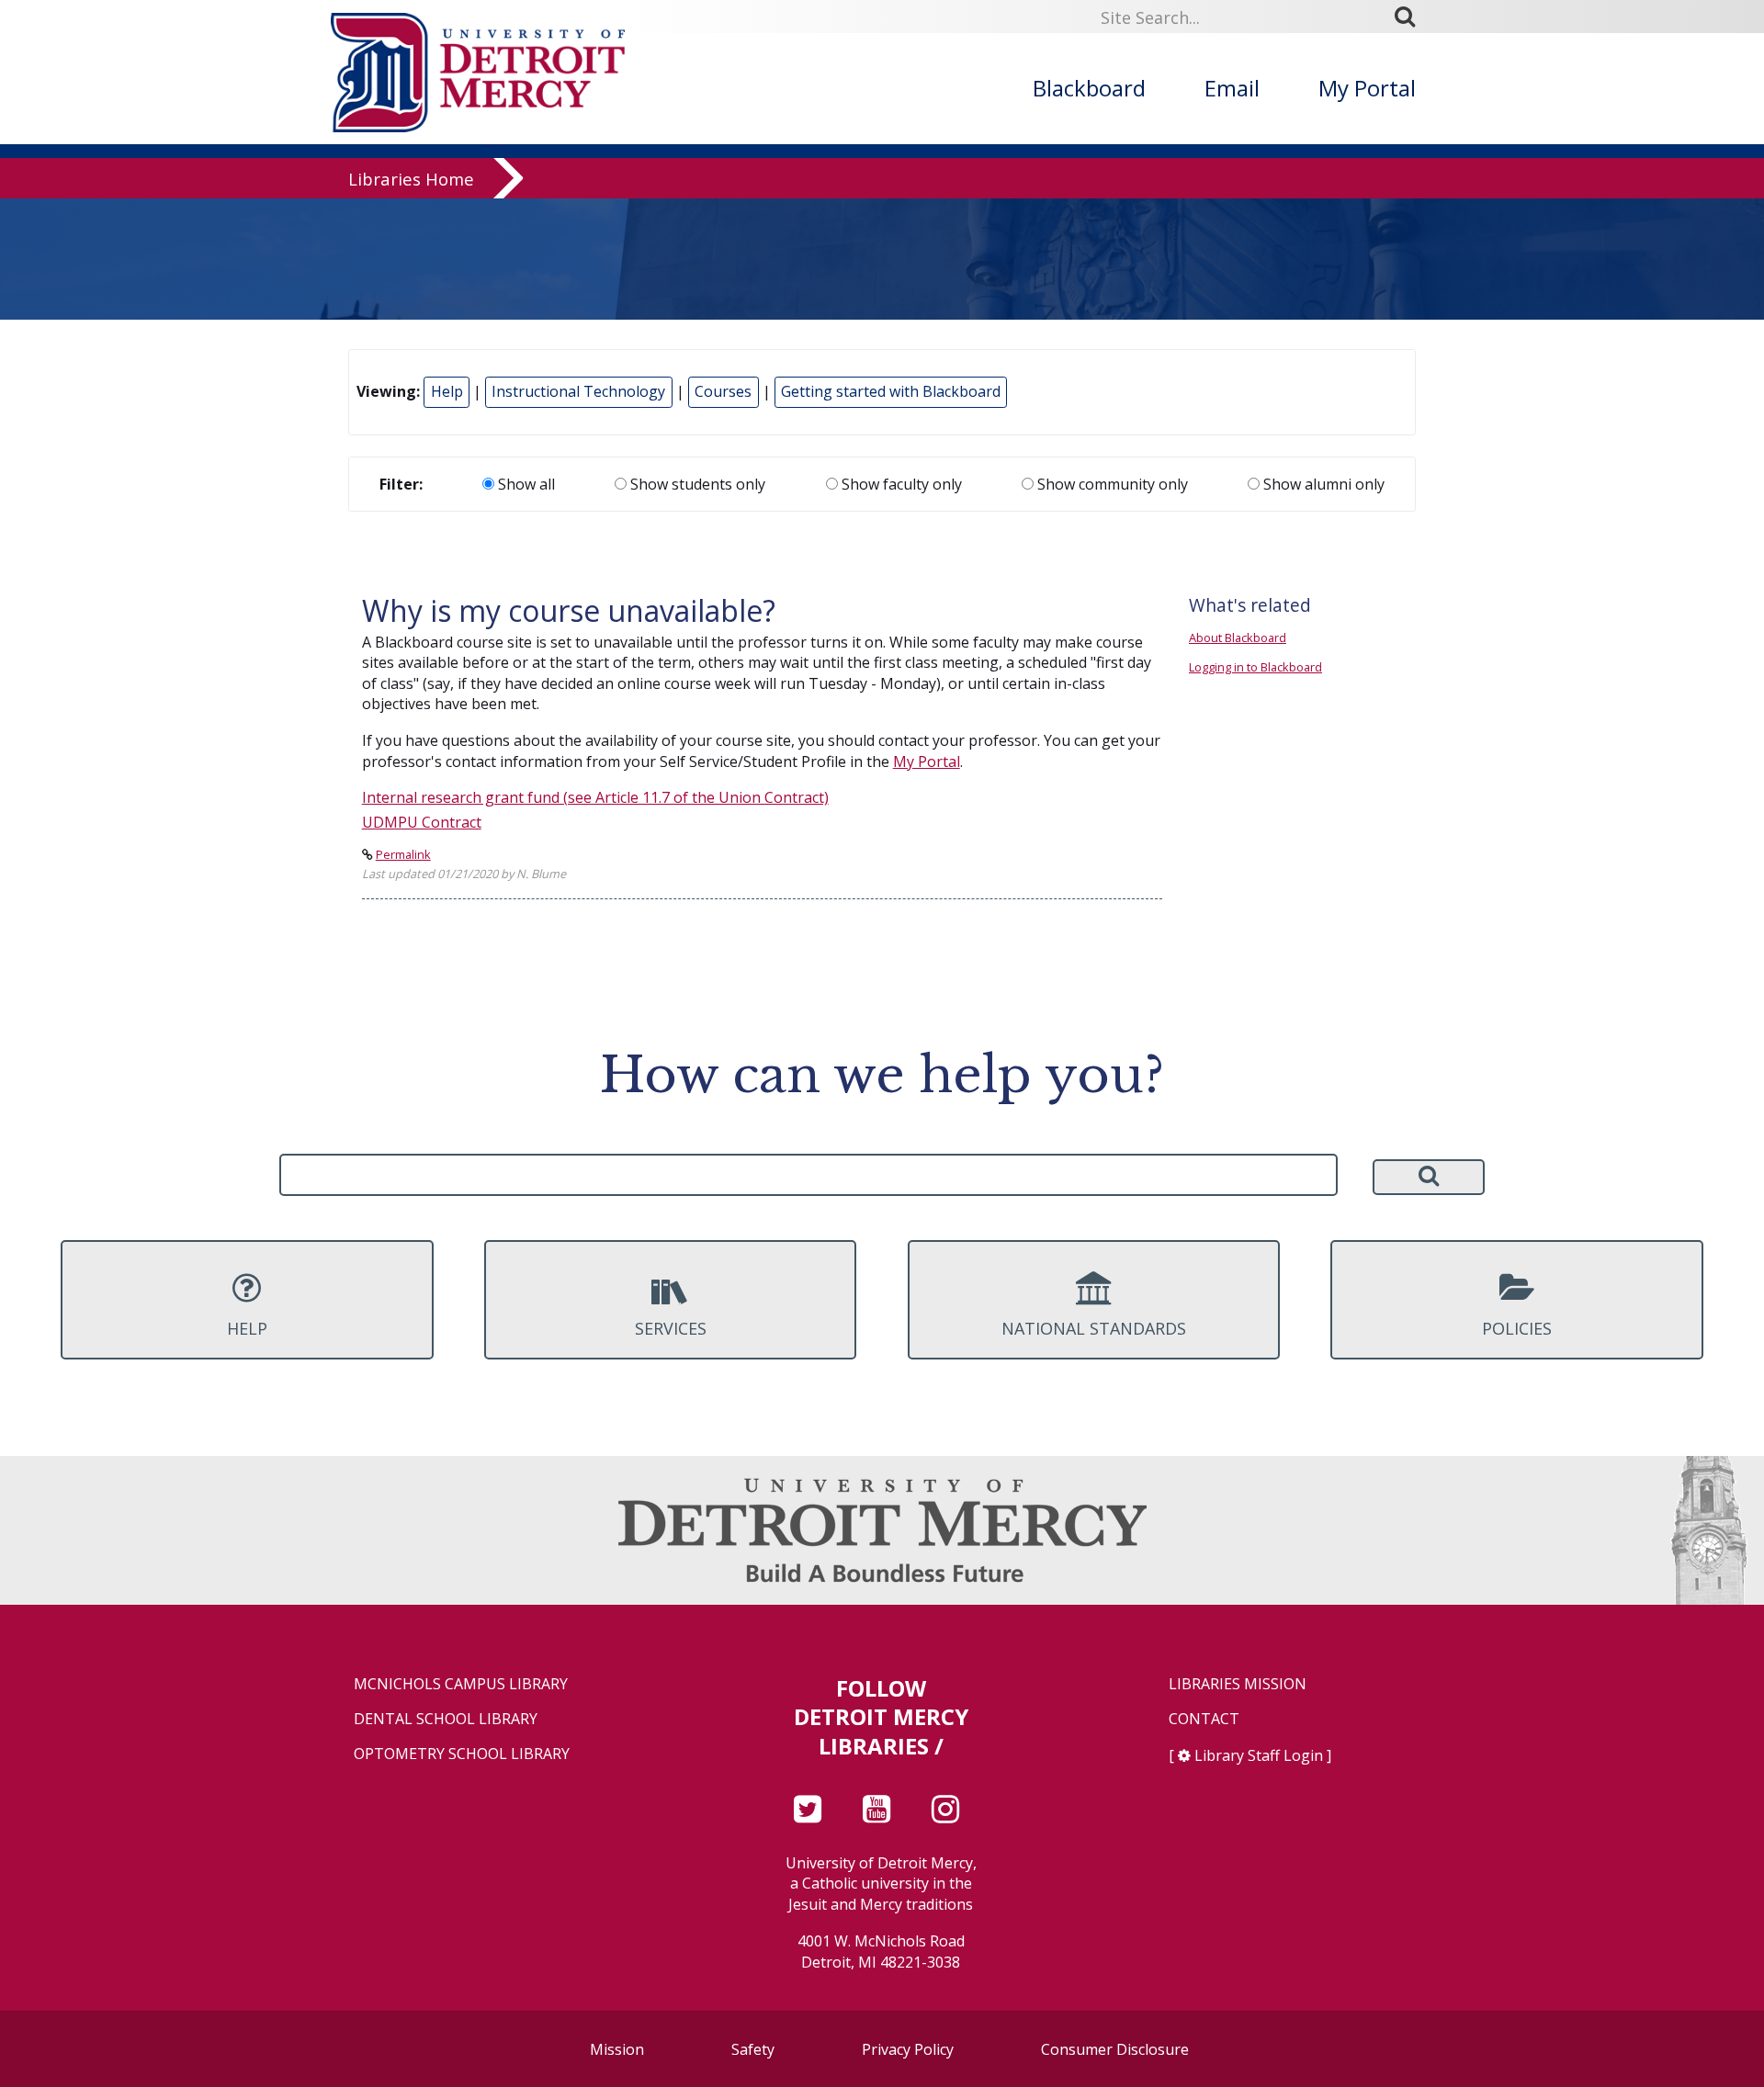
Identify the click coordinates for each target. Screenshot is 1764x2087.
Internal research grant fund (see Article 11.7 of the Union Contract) (595, 797)
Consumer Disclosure (1115, 2049)
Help (447, 391)
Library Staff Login (1259, 1755)
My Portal (1367, 88)
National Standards (1094, 1328)
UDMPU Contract (422, 822)
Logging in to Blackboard (1255, 667)
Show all (525, 484)
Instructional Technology (578, 391)
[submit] (1411, 17)
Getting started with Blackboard (891, 391)
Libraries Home (411, 179)
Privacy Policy (908, 2049)
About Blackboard (1238, 637)
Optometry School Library (462, 1754)
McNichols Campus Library (461, 1684)
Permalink (403, 854)
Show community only (1111, 484)
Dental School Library (446, 1719)
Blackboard (1089, 88)
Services (671, 1328)
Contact (1204, 1719)
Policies (1517, 1328)
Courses (723, 391)
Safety (753, 2049)
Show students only (696, 484)
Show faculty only (900, 484)
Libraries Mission (1238, 1684)
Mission (617, 2049)
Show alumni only (1322, 484)
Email (1232, 88)
